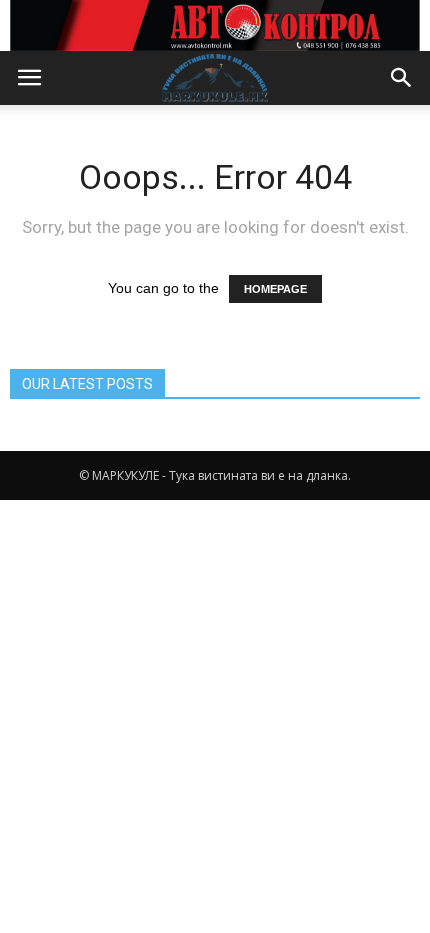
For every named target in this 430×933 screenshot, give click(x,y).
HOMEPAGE (275, 289)
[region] (215, 25)
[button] (402, 78)
